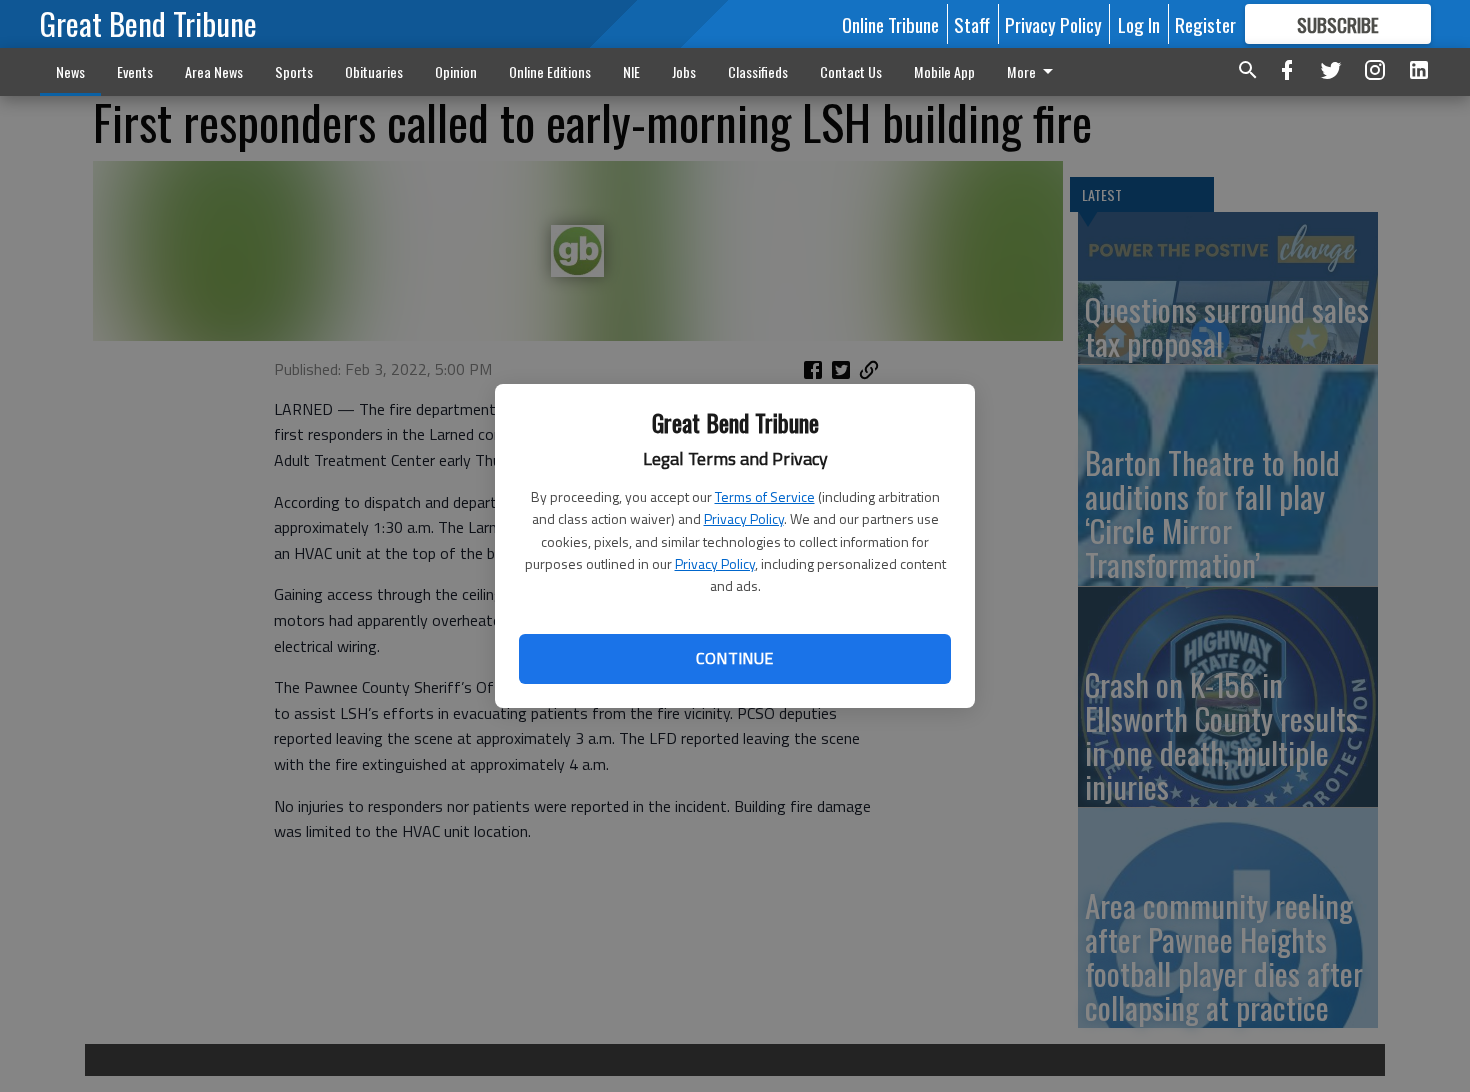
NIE (631, 71)
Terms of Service (765, 496)
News (70, 71)
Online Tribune (890, 24)
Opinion (456, 71)
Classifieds (758, 71)
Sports (294, 71)
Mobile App (944, 71)
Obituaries (374, 71)
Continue (734, 658)
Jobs (684, 71)
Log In (1139, 24)
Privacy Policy (744, 518)
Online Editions (550, 71)
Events (135, 71)
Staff (972, 24)
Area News (214, 71)
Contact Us (851, 71)
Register (1205, 24)
